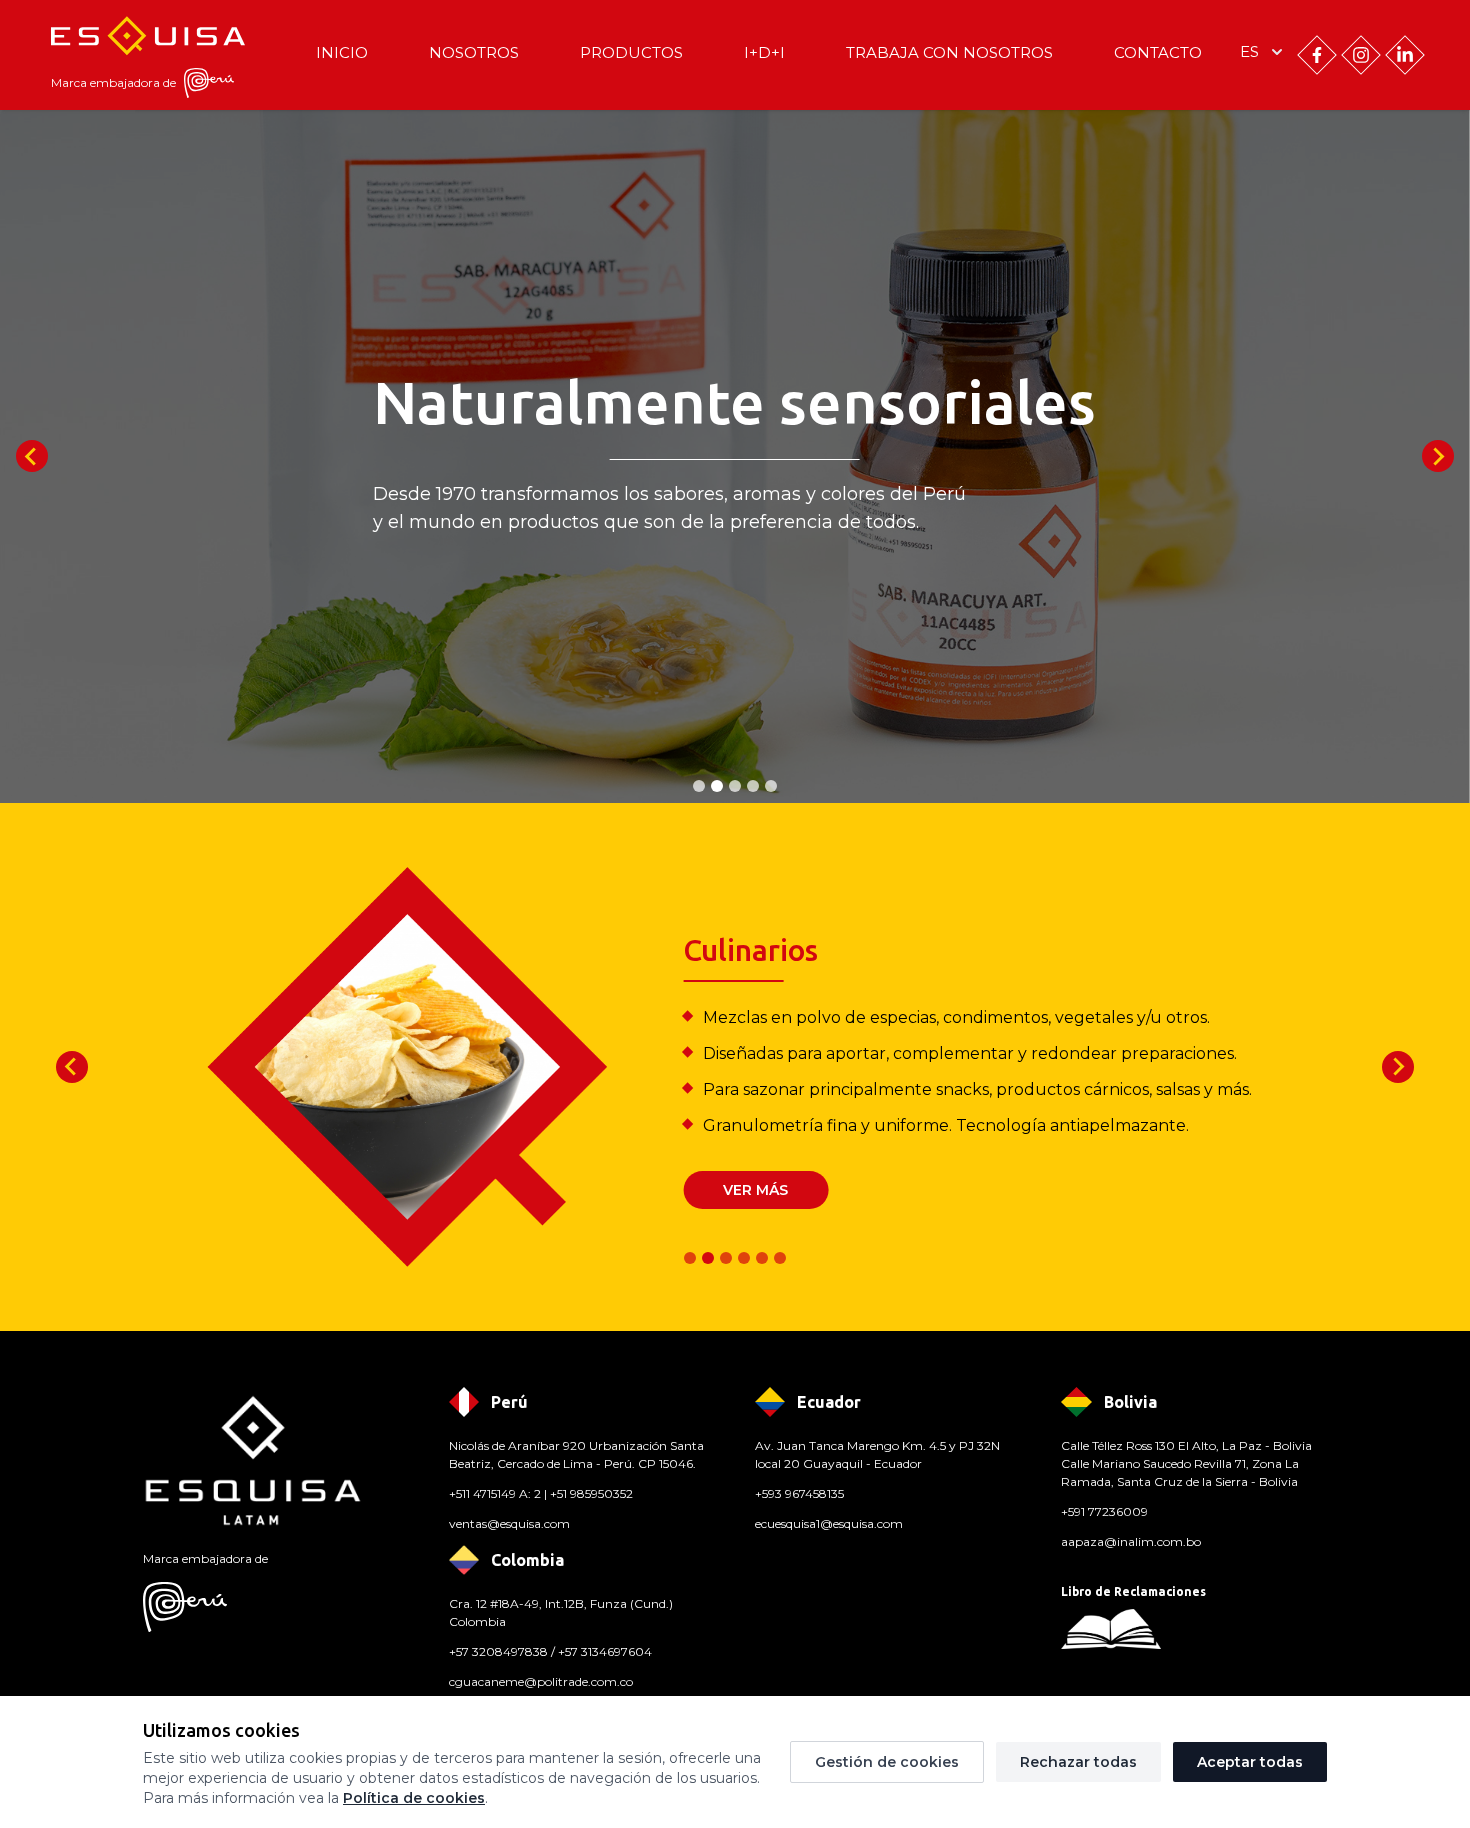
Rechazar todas (1078, 1762)
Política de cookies (414, 1798)
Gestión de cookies (887, 1762)
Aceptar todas (1250, 1762)
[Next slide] (1438, 456)
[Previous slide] (32, 456)
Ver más (755, 1190)
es (1249, 51)
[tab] (699, 786)
